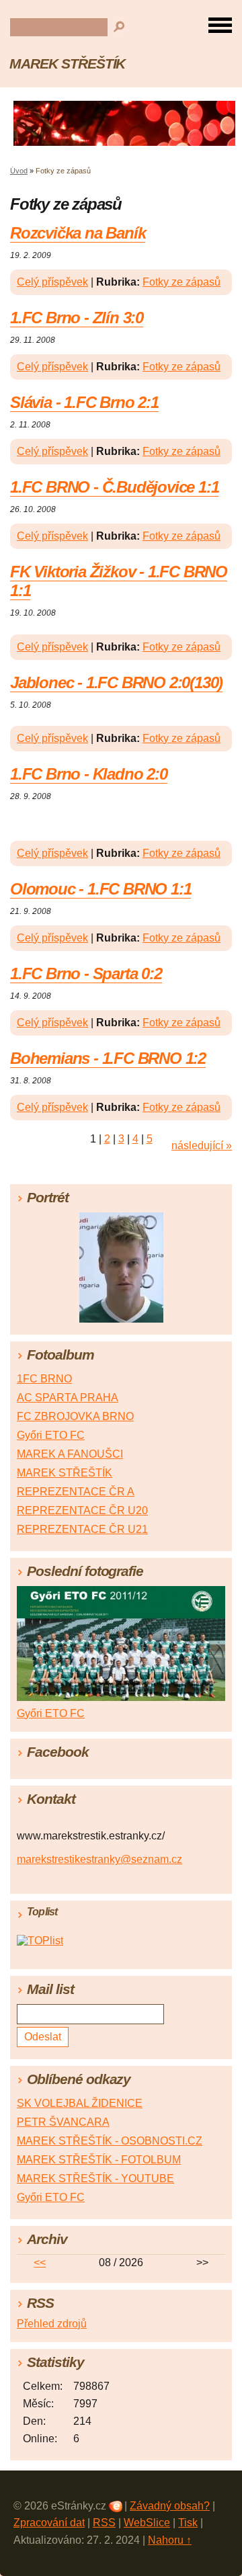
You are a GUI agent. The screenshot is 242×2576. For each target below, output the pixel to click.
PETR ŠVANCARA (63, 2122)
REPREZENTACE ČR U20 (82, 1510)
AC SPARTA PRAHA (68, 1398)
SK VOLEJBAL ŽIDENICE (80, 2103)
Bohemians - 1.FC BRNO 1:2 (108, 1058)
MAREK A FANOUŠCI (70, 1454)
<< (40, 2262)
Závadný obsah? (170, 2506)
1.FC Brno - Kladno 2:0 (89, 774)
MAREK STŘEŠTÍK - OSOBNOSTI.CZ (110, 2141)
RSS (104, 2523)
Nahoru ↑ (170, 2540)
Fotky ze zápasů (182, 282)
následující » (202, 1146)
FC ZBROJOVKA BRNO (75, 1416)
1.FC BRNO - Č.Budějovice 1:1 (114, 487)
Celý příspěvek (52, 282)
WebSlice (147, 2523)
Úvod (19, 171)
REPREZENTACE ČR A (76, 1492)
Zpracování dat (49, 2523)
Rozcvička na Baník (78, 233)
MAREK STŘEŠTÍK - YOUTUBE (95, 2178)
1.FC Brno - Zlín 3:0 (77, 318)
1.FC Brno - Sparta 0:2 (86, 973)
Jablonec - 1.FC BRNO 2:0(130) (116, 682)
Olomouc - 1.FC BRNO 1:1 (100, 889)
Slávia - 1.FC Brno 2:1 (84, 402)
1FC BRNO (44, 1379)
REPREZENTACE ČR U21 (82, 1529)
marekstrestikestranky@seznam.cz (99, 1859)
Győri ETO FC (51, 1435)
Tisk (188, 2523)
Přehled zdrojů (52, 2324)
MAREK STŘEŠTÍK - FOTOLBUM (99, 2160)
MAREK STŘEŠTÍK (67, 64)
